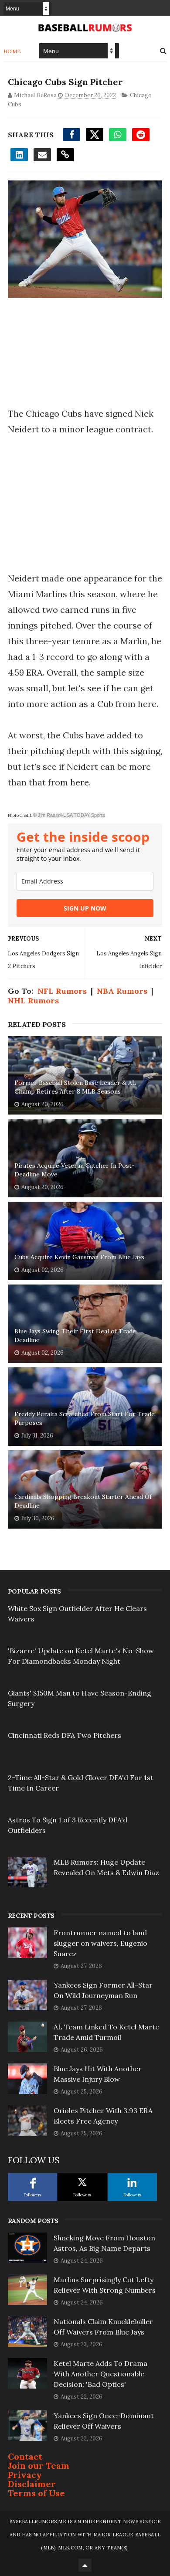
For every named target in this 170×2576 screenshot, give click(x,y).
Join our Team (39, 2466)
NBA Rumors (122, 991)
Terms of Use (36, 2493)
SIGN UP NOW (85, 908)
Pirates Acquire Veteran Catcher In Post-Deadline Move (75, 1170)
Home (12, 51)
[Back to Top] (85, 2565)
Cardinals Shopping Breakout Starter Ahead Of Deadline (83, 1501)
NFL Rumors (62, 991)
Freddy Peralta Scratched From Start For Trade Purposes (85, 1418)
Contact (25, 2456)
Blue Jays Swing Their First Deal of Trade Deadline (75, 1336)
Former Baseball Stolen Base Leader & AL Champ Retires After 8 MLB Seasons (75, 1087)
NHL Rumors (33, 1001)
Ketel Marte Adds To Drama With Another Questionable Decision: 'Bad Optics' (100, 2374)
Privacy (25, 2475)
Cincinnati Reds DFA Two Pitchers (65, 1735)
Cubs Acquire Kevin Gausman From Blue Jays (79, 1257)
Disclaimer (32, 2484)
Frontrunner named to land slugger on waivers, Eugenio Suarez (100, 1943)
